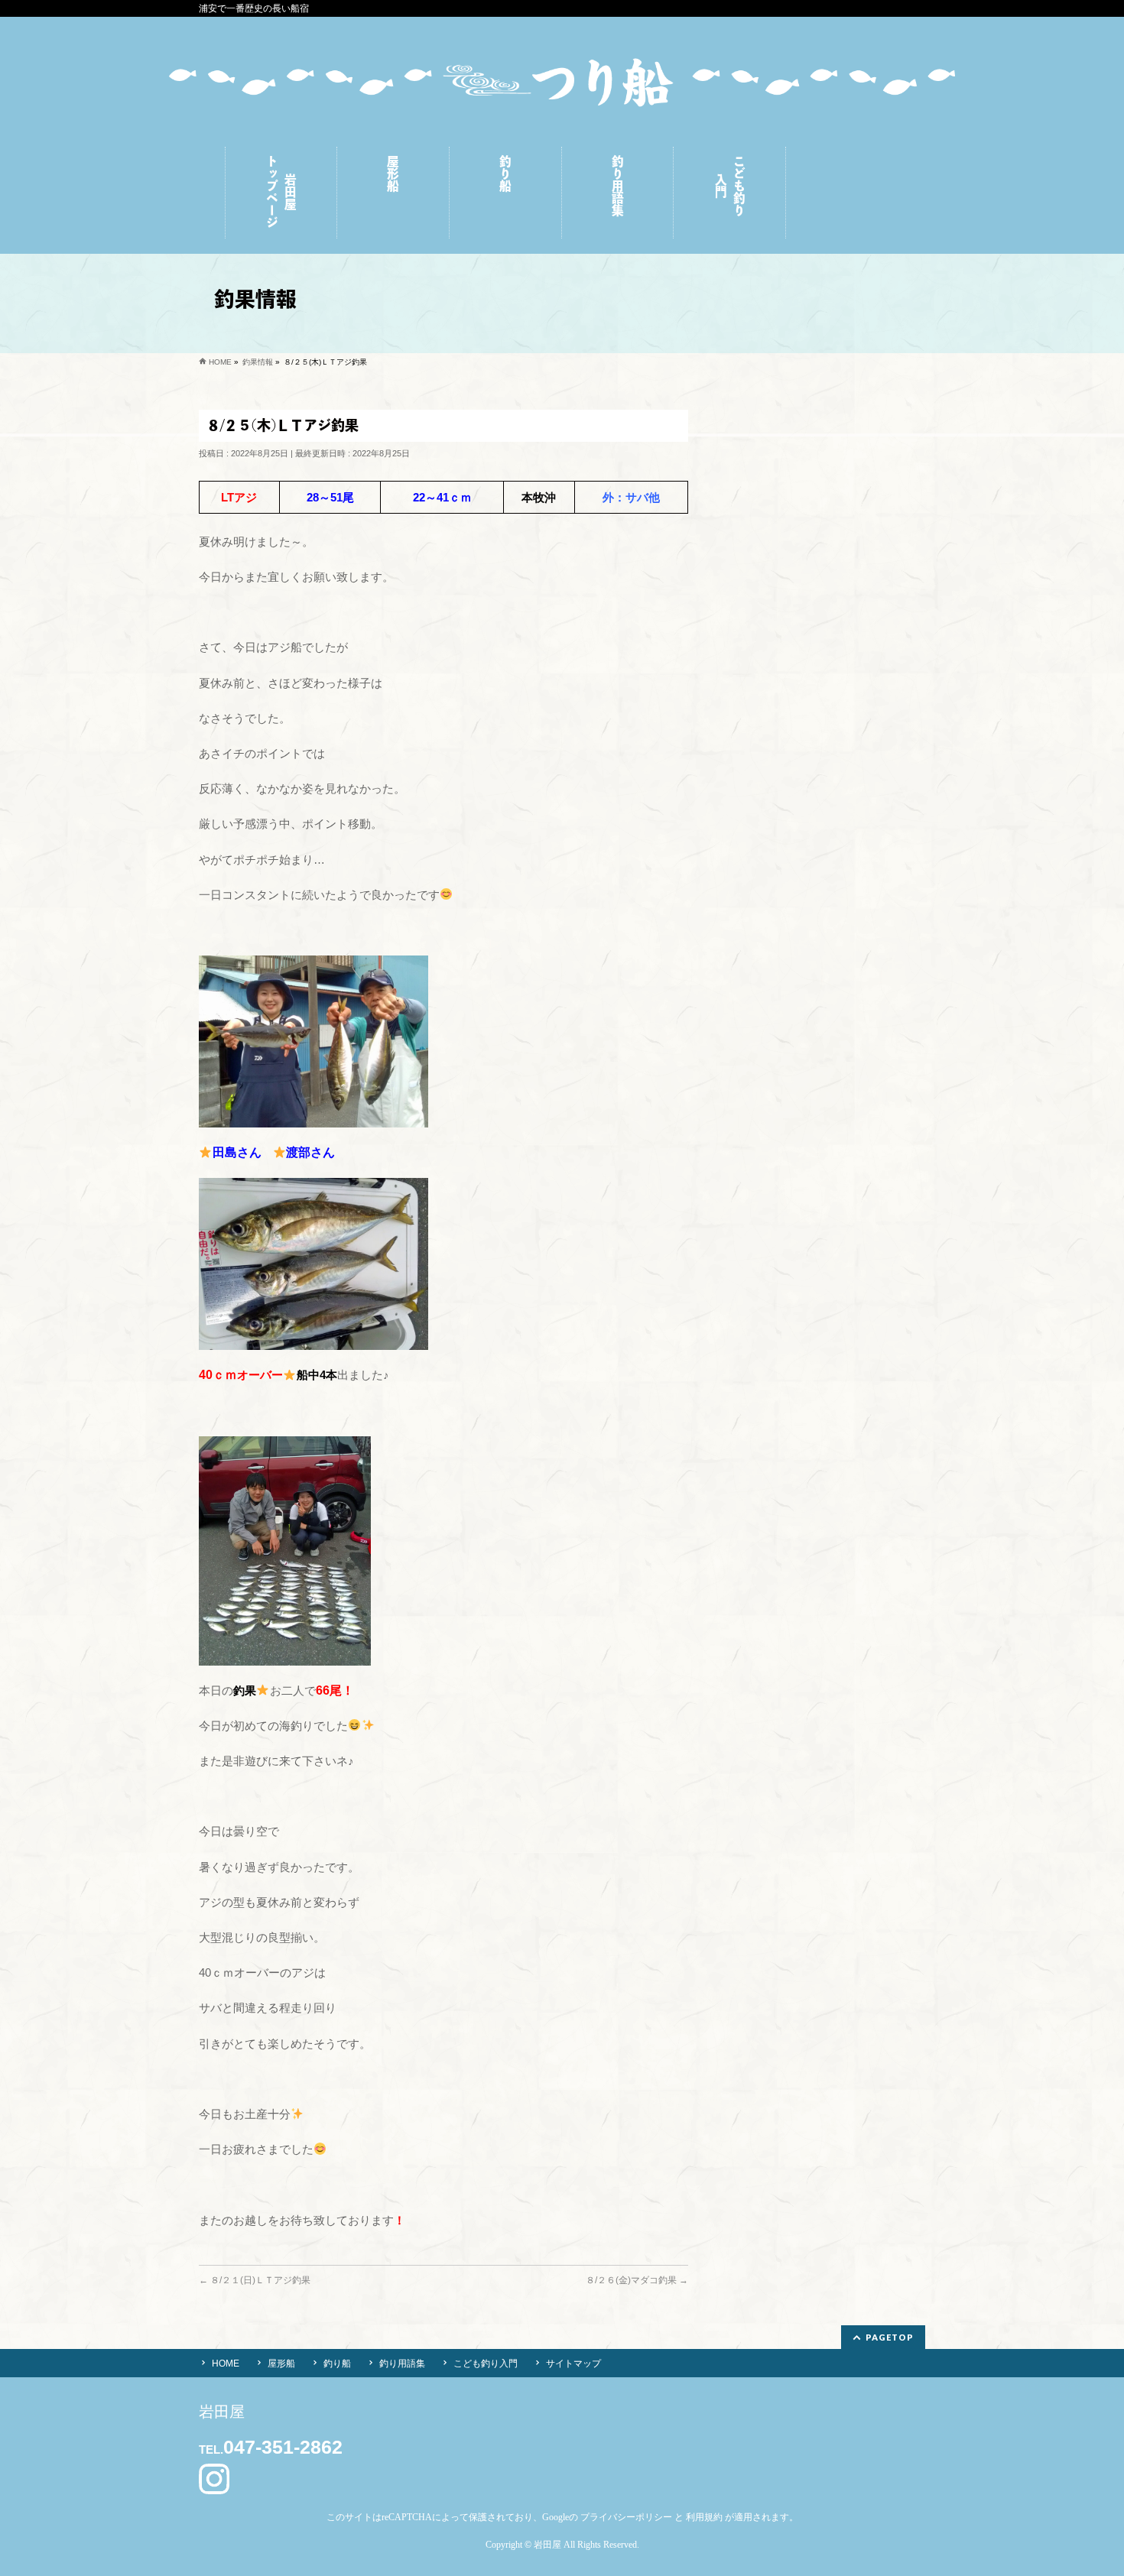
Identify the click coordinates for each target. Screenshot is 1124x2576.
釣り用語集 (402, 2363)
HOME (226, 2363)
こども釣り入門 (486, 2363)
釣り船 (337, 2363)
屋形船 (281, 2363)
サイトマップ (573, 2363)
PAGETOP (890, 2337)
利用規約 (704, 2517)
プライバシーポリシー (626, 2517)
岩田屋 (547, 2545)
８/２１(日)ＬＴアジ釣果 (255, 2280)
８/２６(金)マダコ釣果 (637, 2280)
